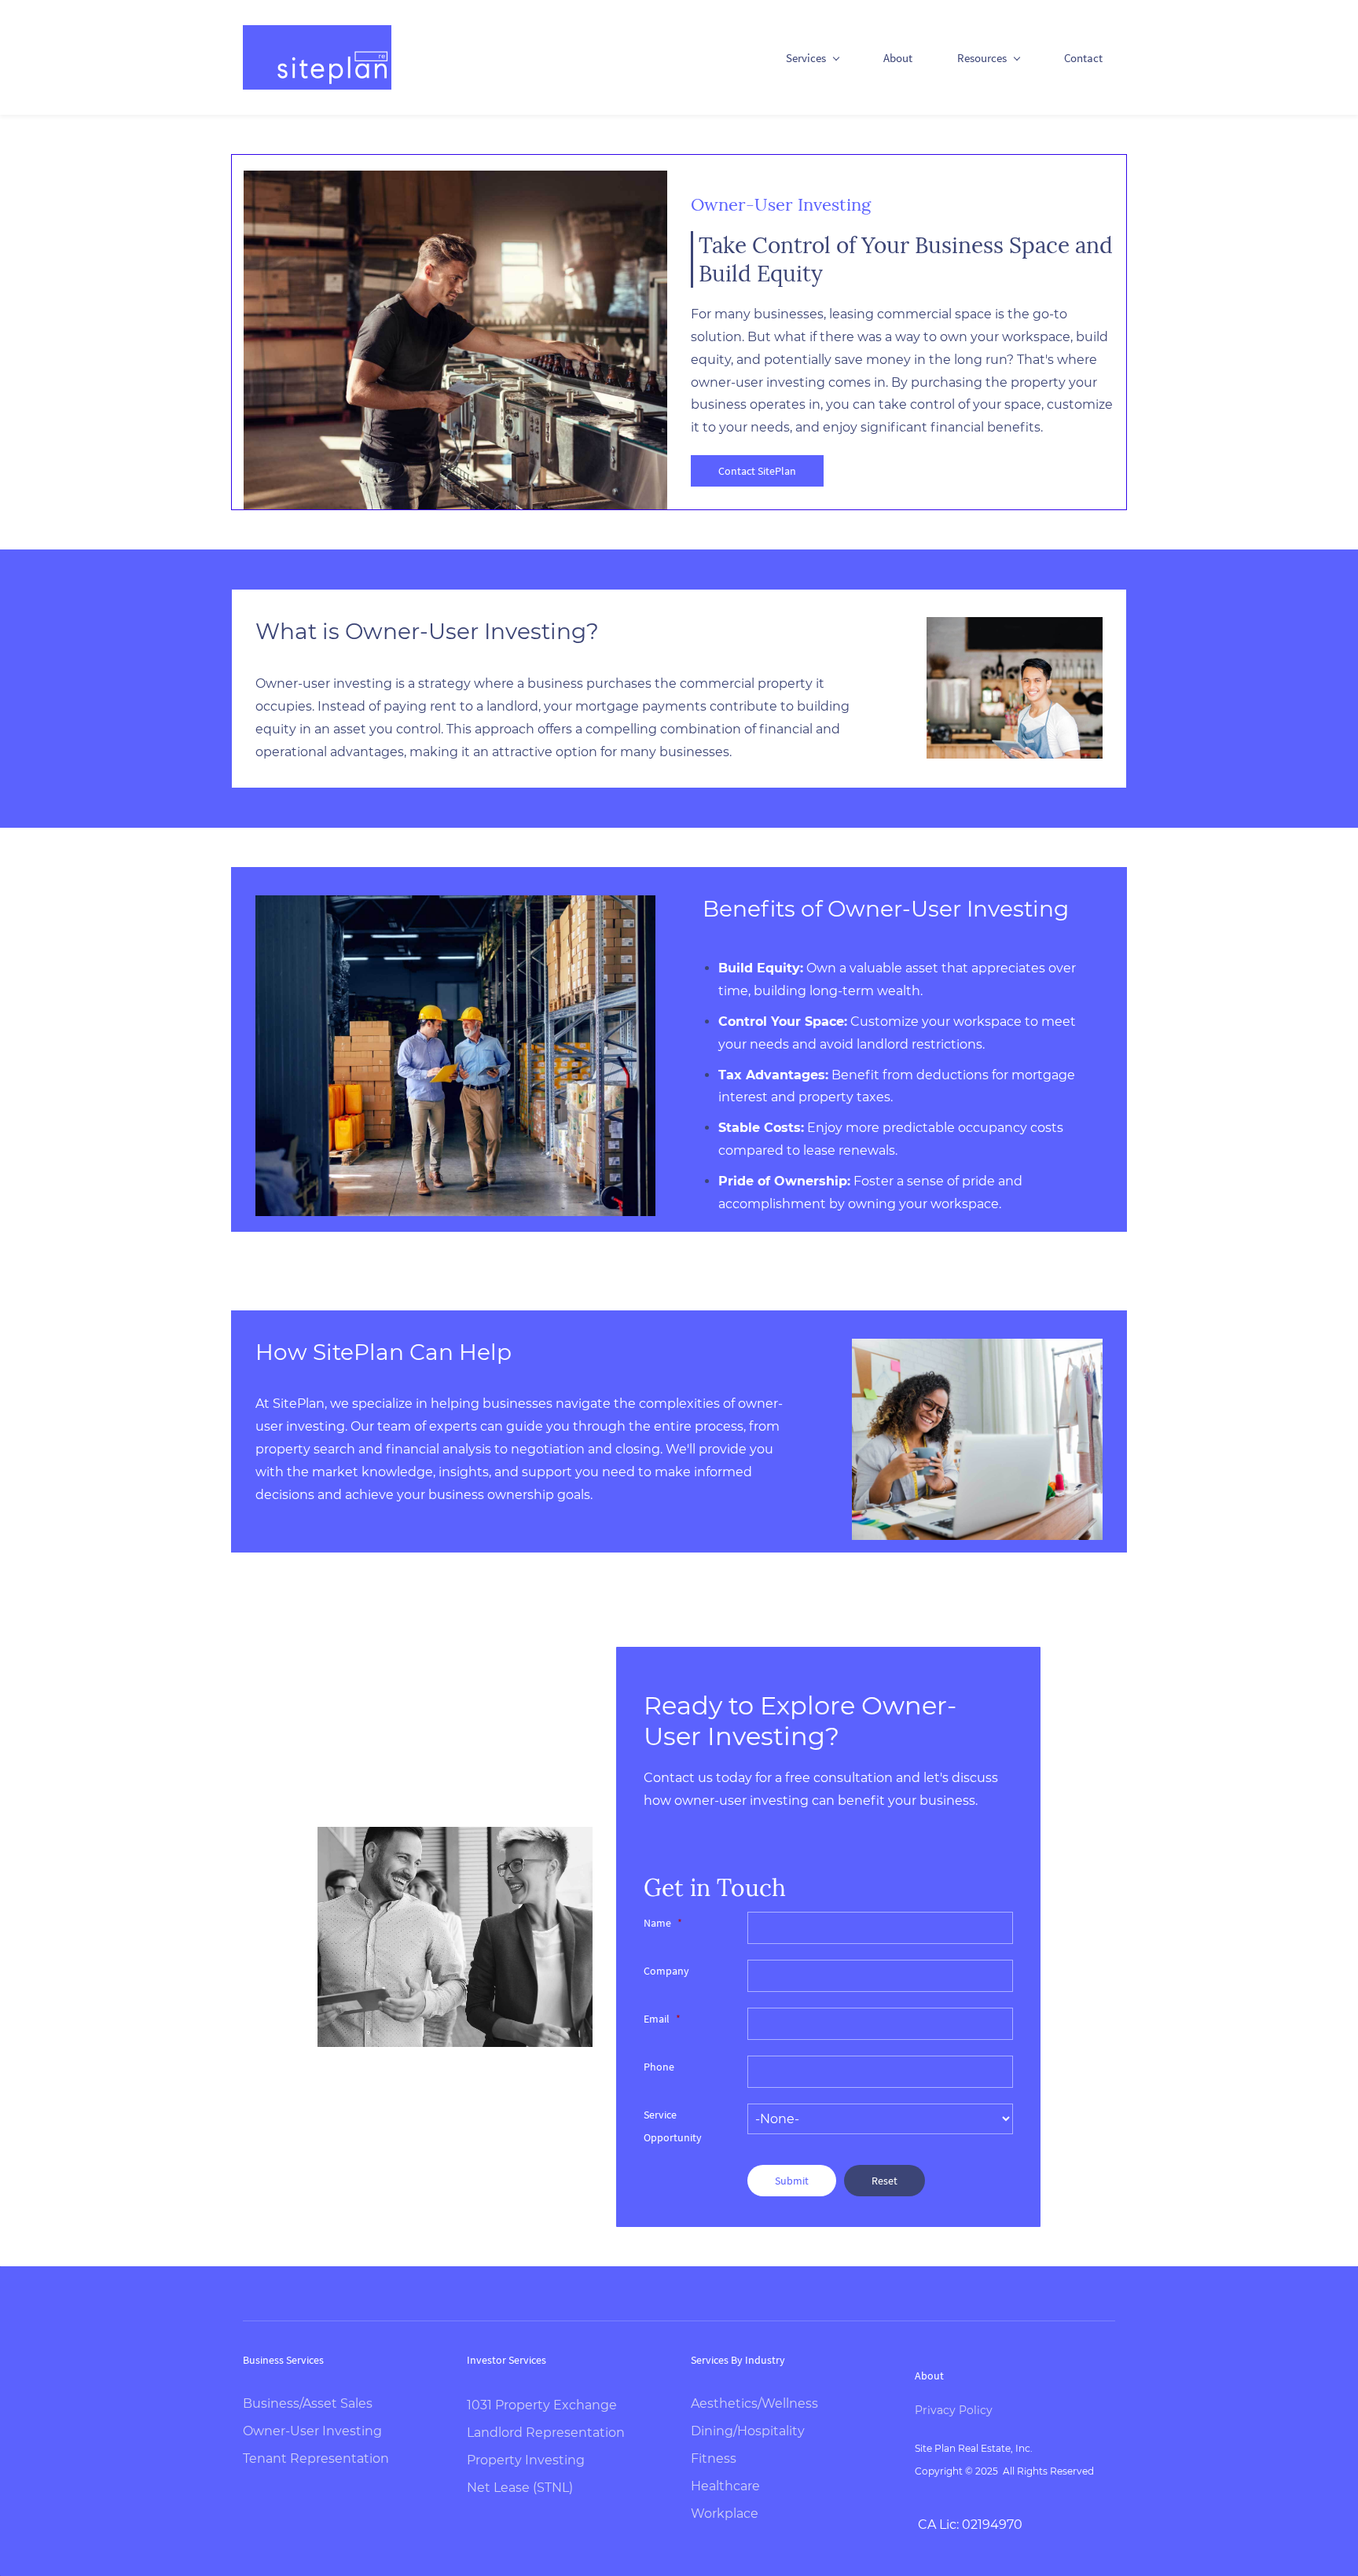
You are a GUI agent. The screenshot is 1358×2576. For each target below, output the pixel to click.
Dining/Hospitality (748, 2431)
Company (666, 1971)
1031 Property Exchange (542, 2405)
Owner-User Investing (312, 2431)
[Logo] (317, 57)
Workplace (725, 2514)
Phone (659, 2067)
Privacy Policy (954, 2410)
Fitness (714, 2458)
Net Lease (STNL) (520, 2488)
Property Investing (526, 2460)
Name (663, 1923)
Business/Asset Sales (308, 2403)
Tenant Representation (316, 2458)
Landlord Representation (546, 2433)
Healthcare (725, 2486)
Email (662, 2019)
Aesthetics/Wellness (754, 2403)
